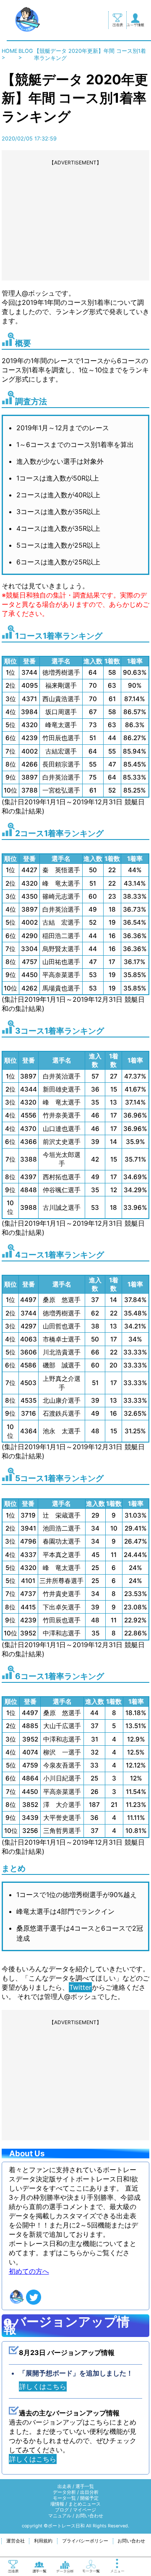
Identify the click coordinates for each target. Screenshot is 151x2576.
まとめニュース (85, 2504)
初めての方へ (29, 2271)
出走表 (64, 2486)
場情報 (57, 2504)
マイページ (85, 2510)
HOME (10, 51)
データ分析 (64, 2492)
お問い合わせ (89, 2516)
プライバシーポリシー (85, 2541)
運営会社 (16, 2541)
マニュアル (60, 2516)
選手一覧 (85, 2486)
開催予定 (89, 2498)
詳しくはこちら (43, 2386)
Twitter (80, 1987)
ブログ (62, 2510)
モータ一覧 (64, 2498)
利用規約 (43, 2541)
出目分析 (89, 2492)
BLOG (26, 51)
